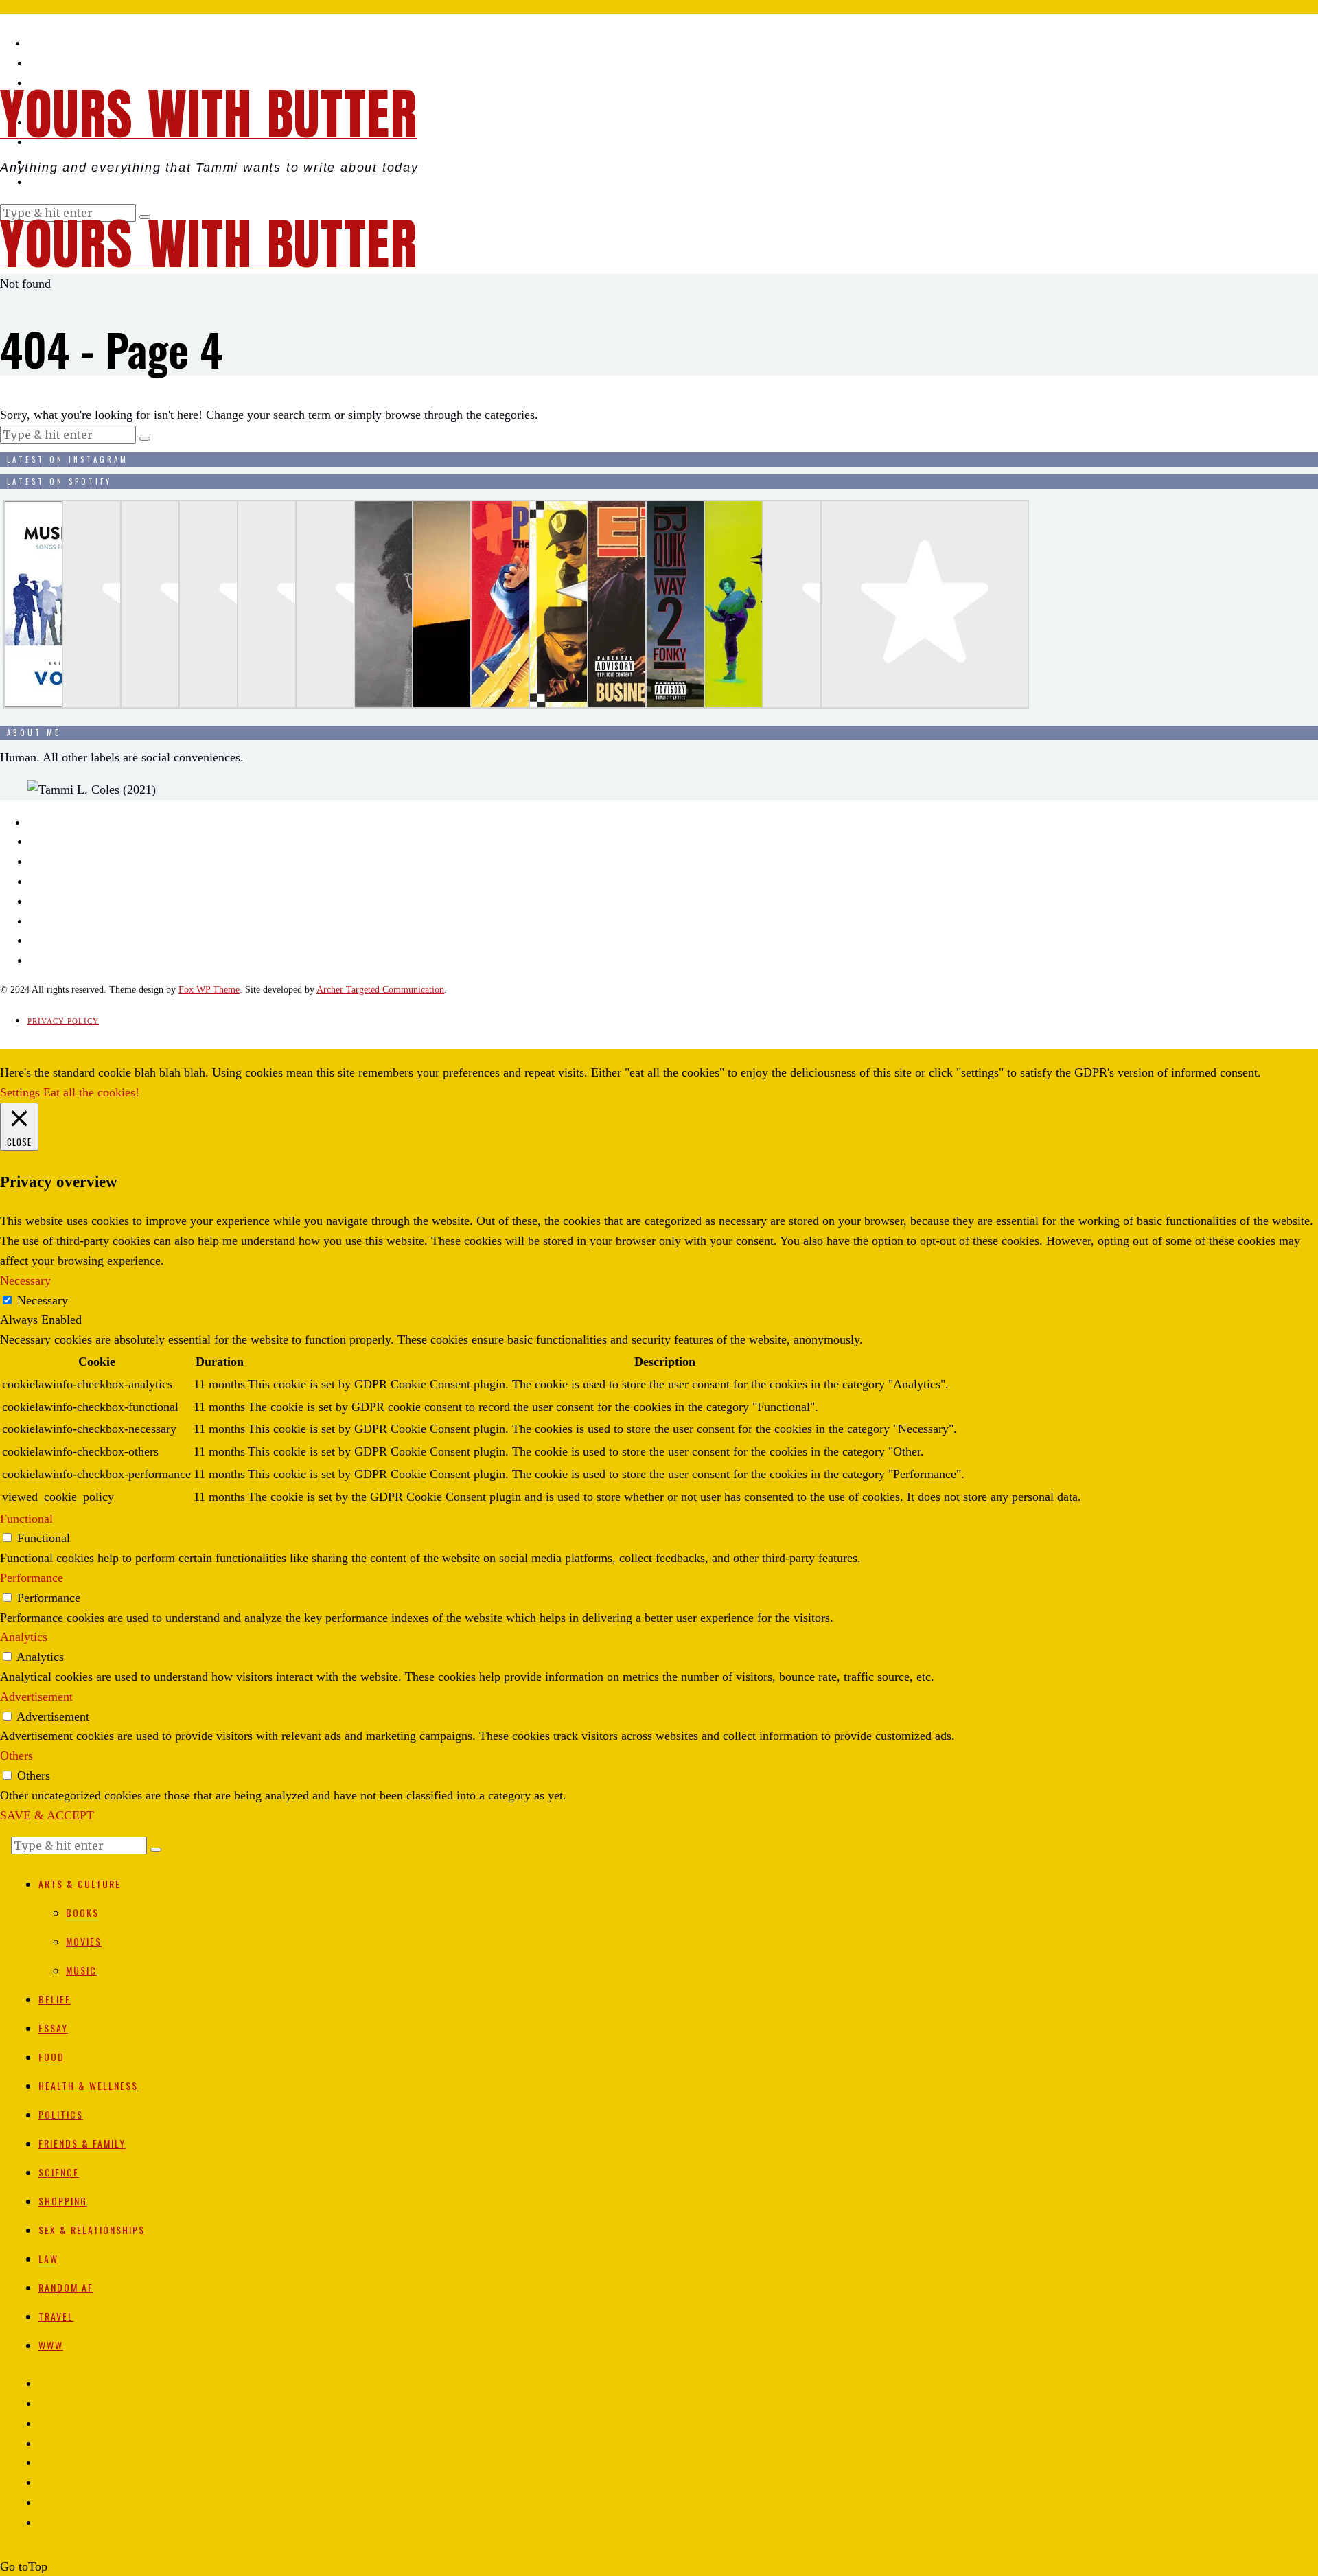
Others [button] (16, 1756)
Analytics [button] (24, 1637)
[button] (145, 439)
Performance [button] (32, 1578)
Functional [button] (26, 1519)
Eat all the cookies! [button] (91, 1092)
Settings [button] (20, 1092)
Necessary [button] (25, 1280)
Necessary (43, 1300)
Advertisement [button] (36, 1697)
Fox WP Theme (209, 990)
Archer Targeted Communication (380, 990)
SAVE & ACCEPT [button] (47, 1815)
